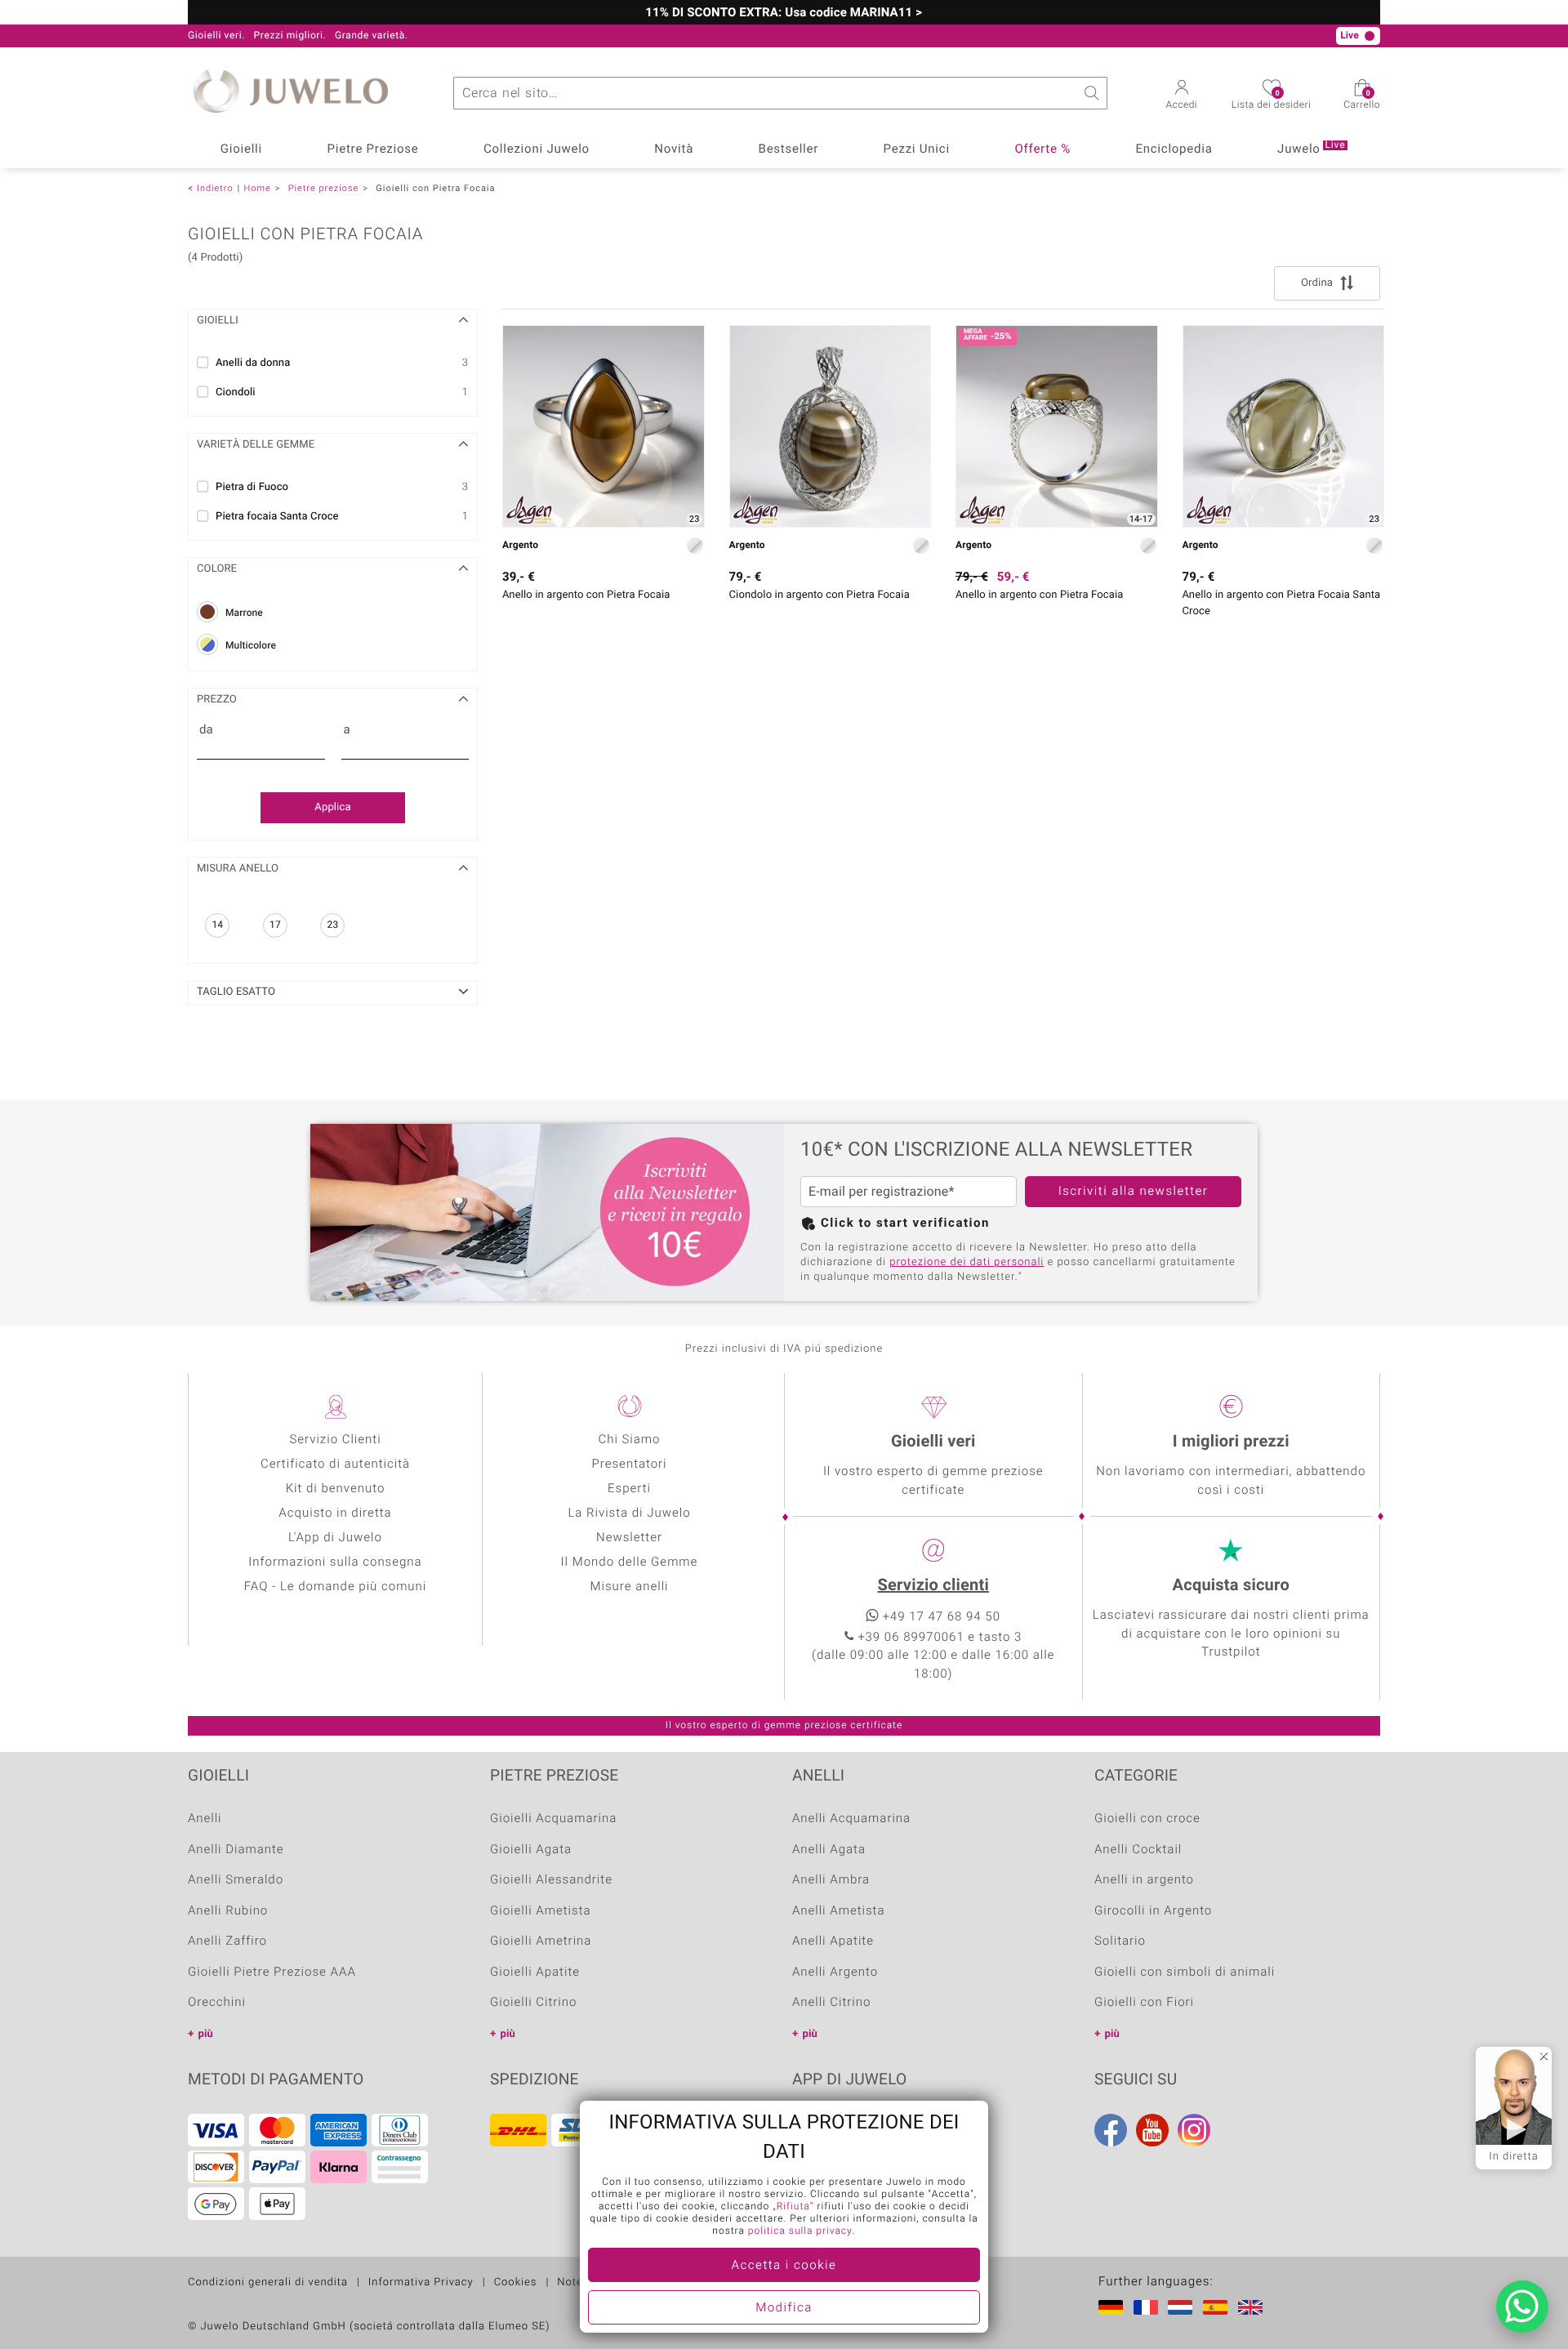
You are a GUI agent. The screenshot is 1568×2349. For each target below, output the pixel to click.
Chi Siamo (629, 1440)
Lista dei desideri (1271, 100)
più (206, 2034)
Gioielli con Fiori (1144, 2003)
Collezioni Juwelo (537, 149)
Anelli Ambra (831, 1880)
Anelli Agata (829, 1850)
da (206, 730)
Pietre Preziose (373, 149)
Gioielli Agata (531, 1850)
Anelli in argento (1144, 1880)
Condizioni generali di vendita (268, 2282)
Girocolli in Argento (1153, 1911)
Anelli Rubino (228, 1911)
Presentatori (629, 1464)
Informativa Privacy (421, 2282)
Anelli (205, 1819)
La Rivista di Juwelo (629, 1513)
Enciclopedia (1174, 149)
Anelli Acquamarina (851, 1819)
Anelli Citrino (831, 2003)
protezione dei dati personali (967, 1262)
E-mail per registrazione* (882, 1192)
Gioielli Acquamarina (553, 1819)
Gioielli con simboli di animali (1185, 1972)
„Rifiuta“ (793, 2207)
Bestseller (789, 149)
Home (257, 188)
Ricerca (1091, 93)
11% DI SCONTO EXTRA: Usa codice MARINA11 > (784, 13)
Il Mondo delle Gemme (630, 1562)
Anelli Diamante (236, 1850)
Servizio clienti (933, 1586)
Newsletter (629, 1538)
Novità (674, 149)
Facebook (1111, 2130)
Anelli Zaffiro (227, 1941)
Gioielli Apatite (535, 1972)
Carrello (1362, 100)
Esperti (629, 1489)
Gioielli (241, 149)
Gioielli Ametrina (541, 1941)
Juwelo (1311, 148)
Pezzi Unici (917, 149)
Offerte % (1042, 149)
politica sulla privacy (800, 2231)
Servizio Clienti (335, 1440)
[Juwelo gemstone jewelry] (1254, 2307)
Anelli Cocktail (1138, 1850)
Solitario (1120, 1941)
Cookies (516, 2282)
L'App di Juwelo (335, 1538)
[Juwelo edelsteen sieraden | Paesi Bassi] (1183, 2307)
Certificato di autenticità (335, 1464)
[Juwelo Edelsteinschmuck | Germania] (1114, 2307)
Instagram (1194, 2130)
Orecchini (217, 2003)
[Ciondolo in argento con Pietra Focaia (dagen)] (831, 426)
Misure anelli (629, 1587)
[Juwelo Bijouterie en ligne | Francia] (1149, 2307)
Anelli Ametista (838, 1911)
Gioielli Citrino (533, 2003)
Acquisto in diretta (335, 1513)
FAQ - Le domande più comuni (336, 1587)
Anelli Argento (835, 1972)
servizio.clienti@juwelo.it (606, 36)
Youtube (1152, 2130)
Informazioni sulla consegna (335, 1562)
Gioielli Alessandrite (551, 1880)
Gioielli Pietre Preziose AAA (272, 1972)
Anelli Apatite (833, 1941)
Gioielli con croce (1147, 1819)
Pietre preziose (323, 188)
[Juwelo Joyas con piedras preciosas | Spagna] (1218, 2307)
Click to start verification (905, 1224)
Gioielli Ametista (541, 1911)
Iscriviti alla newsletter (1134, 1192)
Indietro (215, 188)
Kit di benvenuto (336, 1489)
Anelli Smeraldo (236, 1880)
